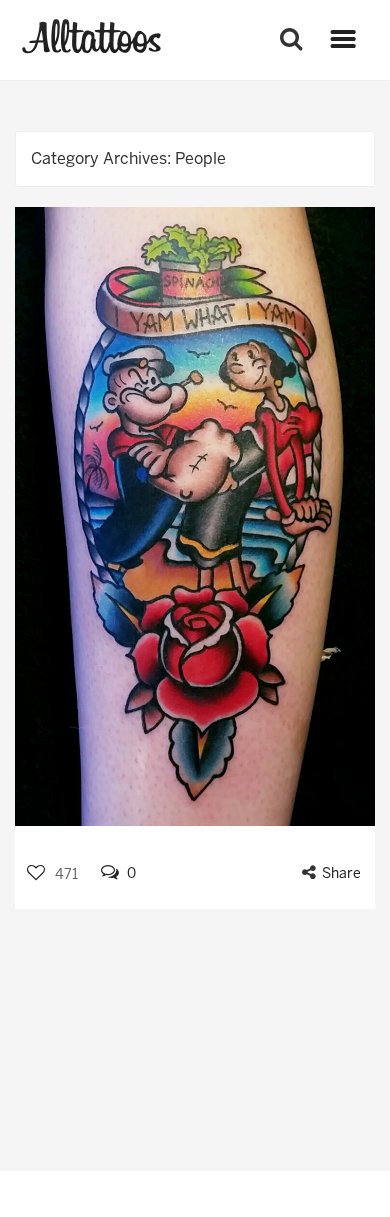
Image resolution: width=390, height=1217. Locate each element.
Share (341, 873)
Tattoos (92, 37)
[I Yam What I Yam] (195, 516)
